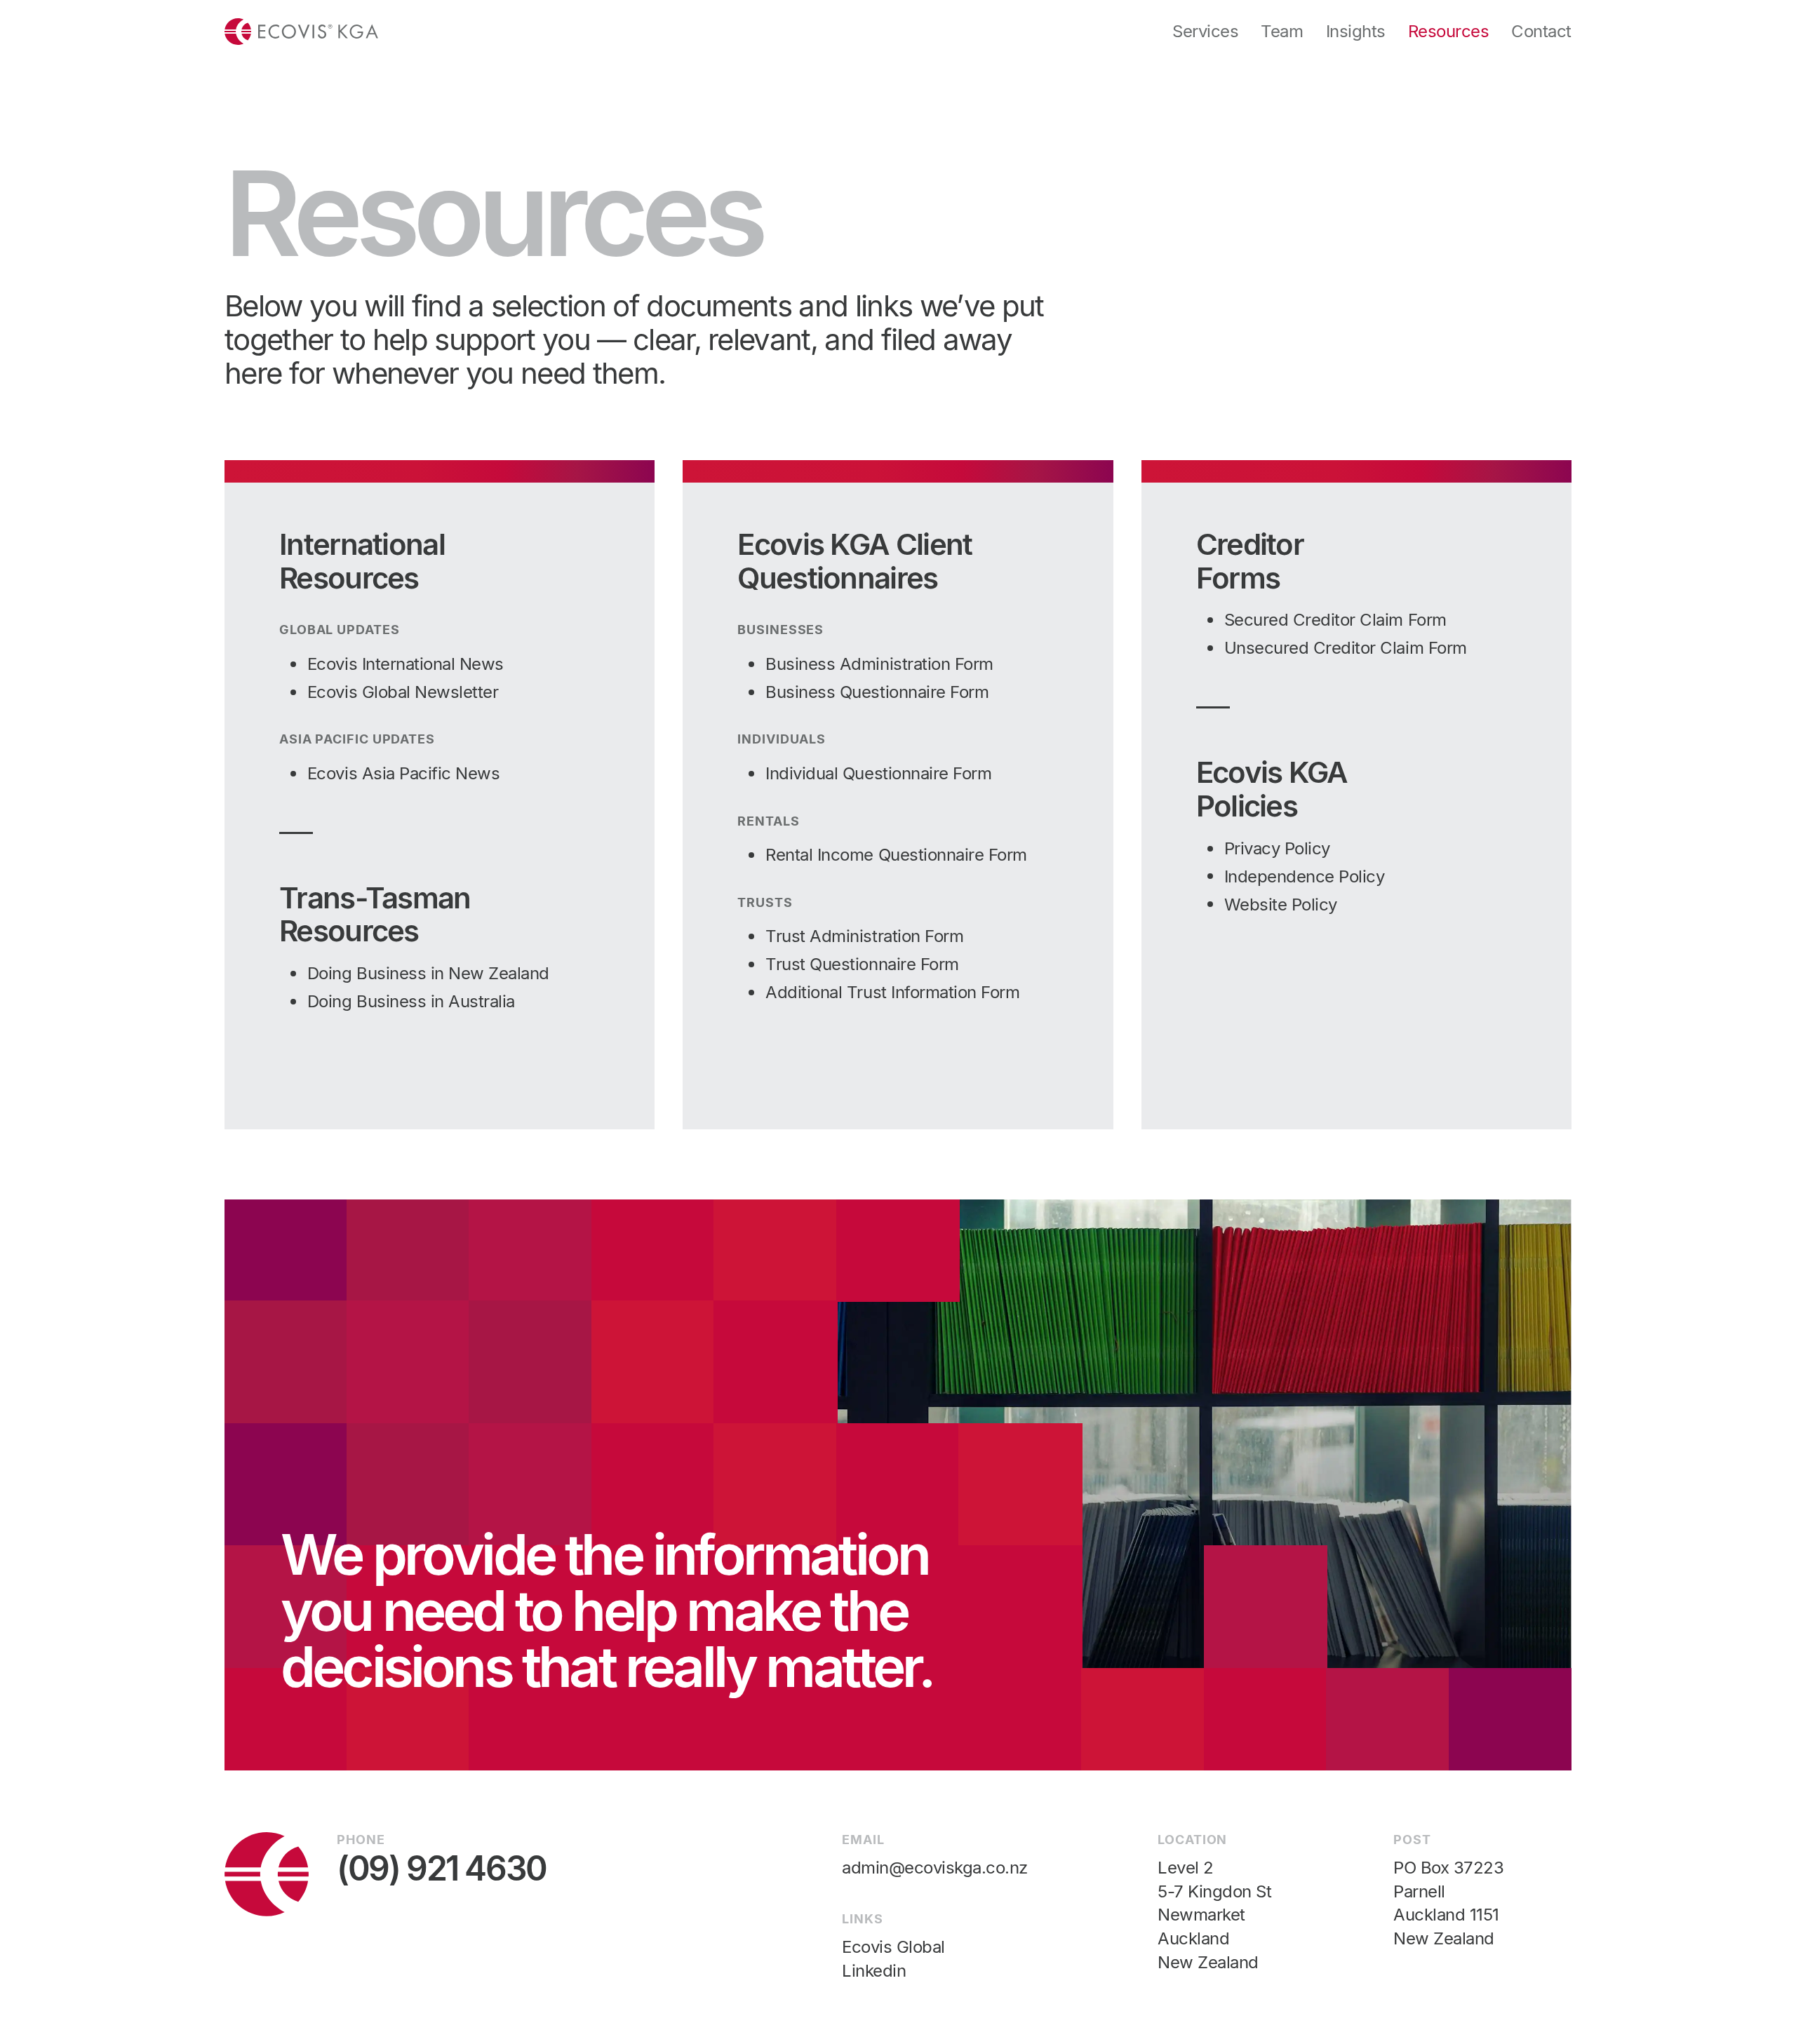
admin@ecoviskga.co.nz (935, 1868)
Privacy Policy (1277, 848)
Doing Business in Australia (411, 1001)
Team (1282, 31)
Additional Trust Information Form (892, 992)
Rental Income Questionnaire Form (896, 855)
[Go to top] (301, 32)
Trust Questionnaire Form (862, 964)
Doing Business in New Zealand (428, 973)
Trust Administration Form (864, 936)
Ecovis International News (406, 664)
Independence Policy (1305, 876)
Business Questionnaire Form (877, 692)
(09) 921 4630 (442, 1869)
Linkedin (874, 1971)
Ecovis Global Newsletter (403, 692)
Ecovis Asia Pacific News (403, 773)
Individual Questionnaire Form (878, 773)
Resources (1449, 31)
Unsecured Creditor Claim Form (1346, 648)
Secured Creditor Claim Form (1335, 620)
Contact (1541, 31)
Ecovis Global (893, 1947)
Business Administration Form (879, 664)
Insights (1356, 31)
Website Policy (1281, 905)
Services (1205, 31)
